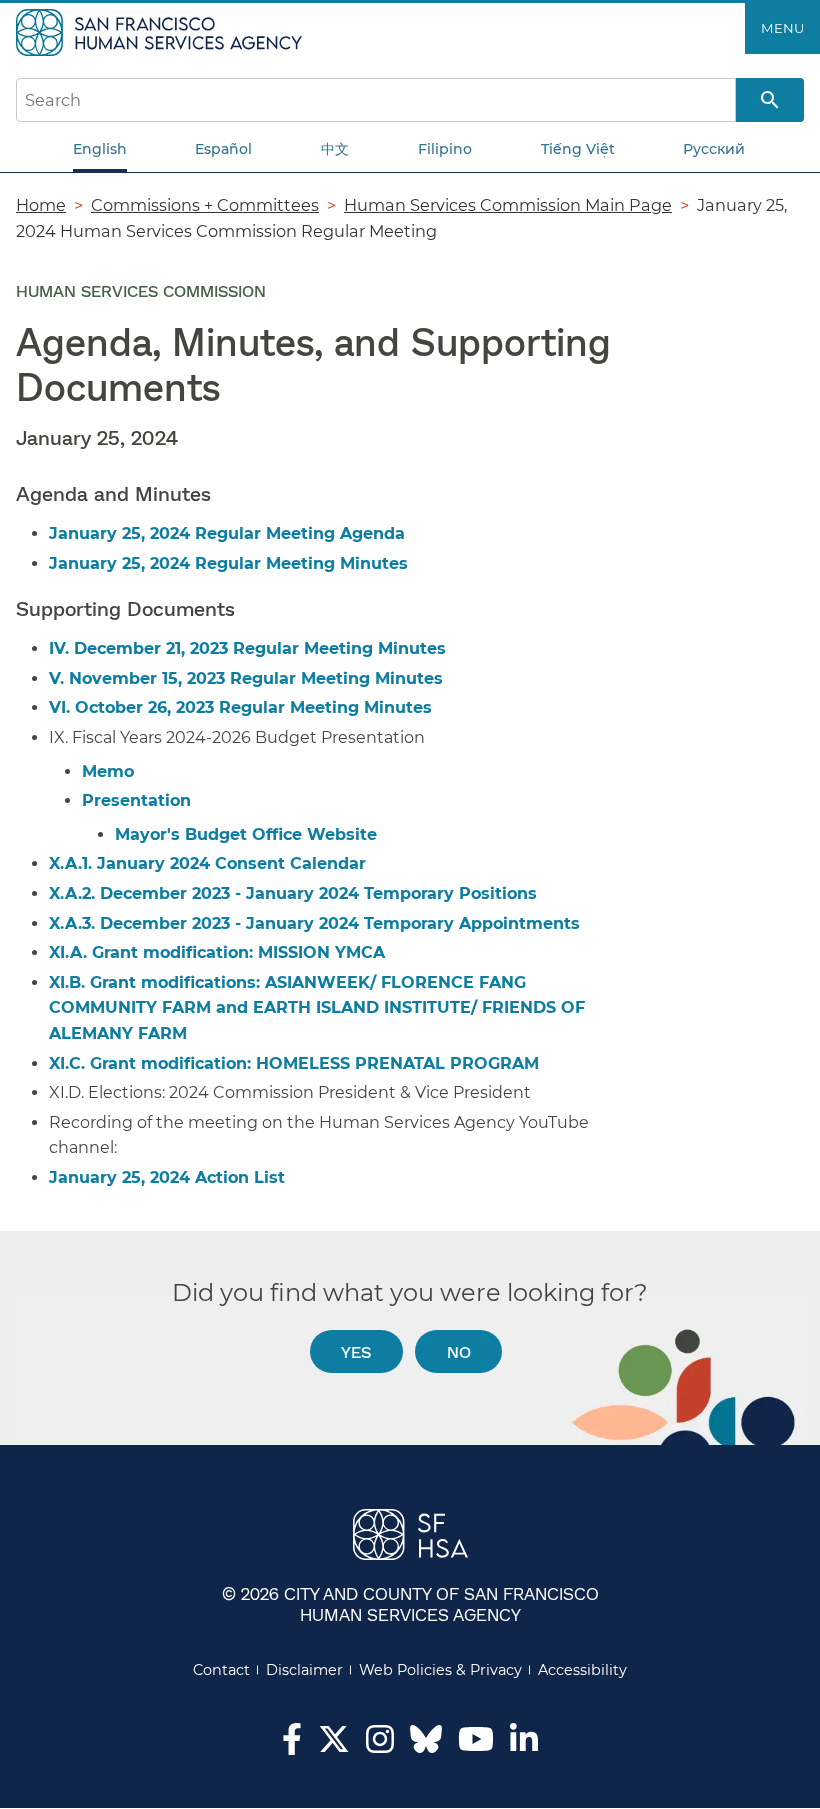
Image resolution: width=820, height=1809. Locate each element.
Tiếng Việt (578, 149)
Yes (356, 1351)
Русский (714, 149)
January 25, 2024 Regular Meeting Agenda (227, 533)
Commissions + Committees (205, 205)
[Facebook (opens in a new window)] (292, 1745)
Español (223, 149)
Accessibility (582, 1670)
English (100, 149)
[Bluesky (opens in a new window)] (426, 1749)
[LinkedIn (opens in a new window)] (524, 1745)
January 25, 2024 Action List (167, 1177)
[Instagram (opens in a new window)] (380, 1745)
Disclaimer (304, 1670)
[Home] (161, 31)
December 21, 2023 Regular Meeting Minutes (260, 648)
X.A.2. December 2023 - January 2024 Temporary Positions (293, 893)
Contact (221, 1670)
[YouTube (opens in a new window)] (476, 1745)
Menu (782, 28)
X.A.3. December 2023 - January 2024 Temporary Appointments (314, 923)
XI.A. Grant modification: (217, 952)
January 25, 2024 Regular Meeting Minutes (228, 563)
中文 (335, 149)
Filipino (445, 149)
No (459, 1351)
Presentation (136, 800)
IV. (61, 648)
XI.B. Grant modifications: (317, 1008)
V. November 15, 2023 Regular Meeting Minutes (246, 678)
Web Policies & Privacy (440, 1670)
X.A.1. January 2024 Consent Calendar (207, 863)
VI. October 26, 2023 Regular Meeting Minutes (240, 707)
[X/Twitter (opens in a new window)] (334, 1745)
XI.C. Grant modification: (296, 1063)
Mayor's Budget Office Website (246, 834)
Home (41, 205)
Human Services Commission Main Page (508, 205)
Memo (108, 771)
